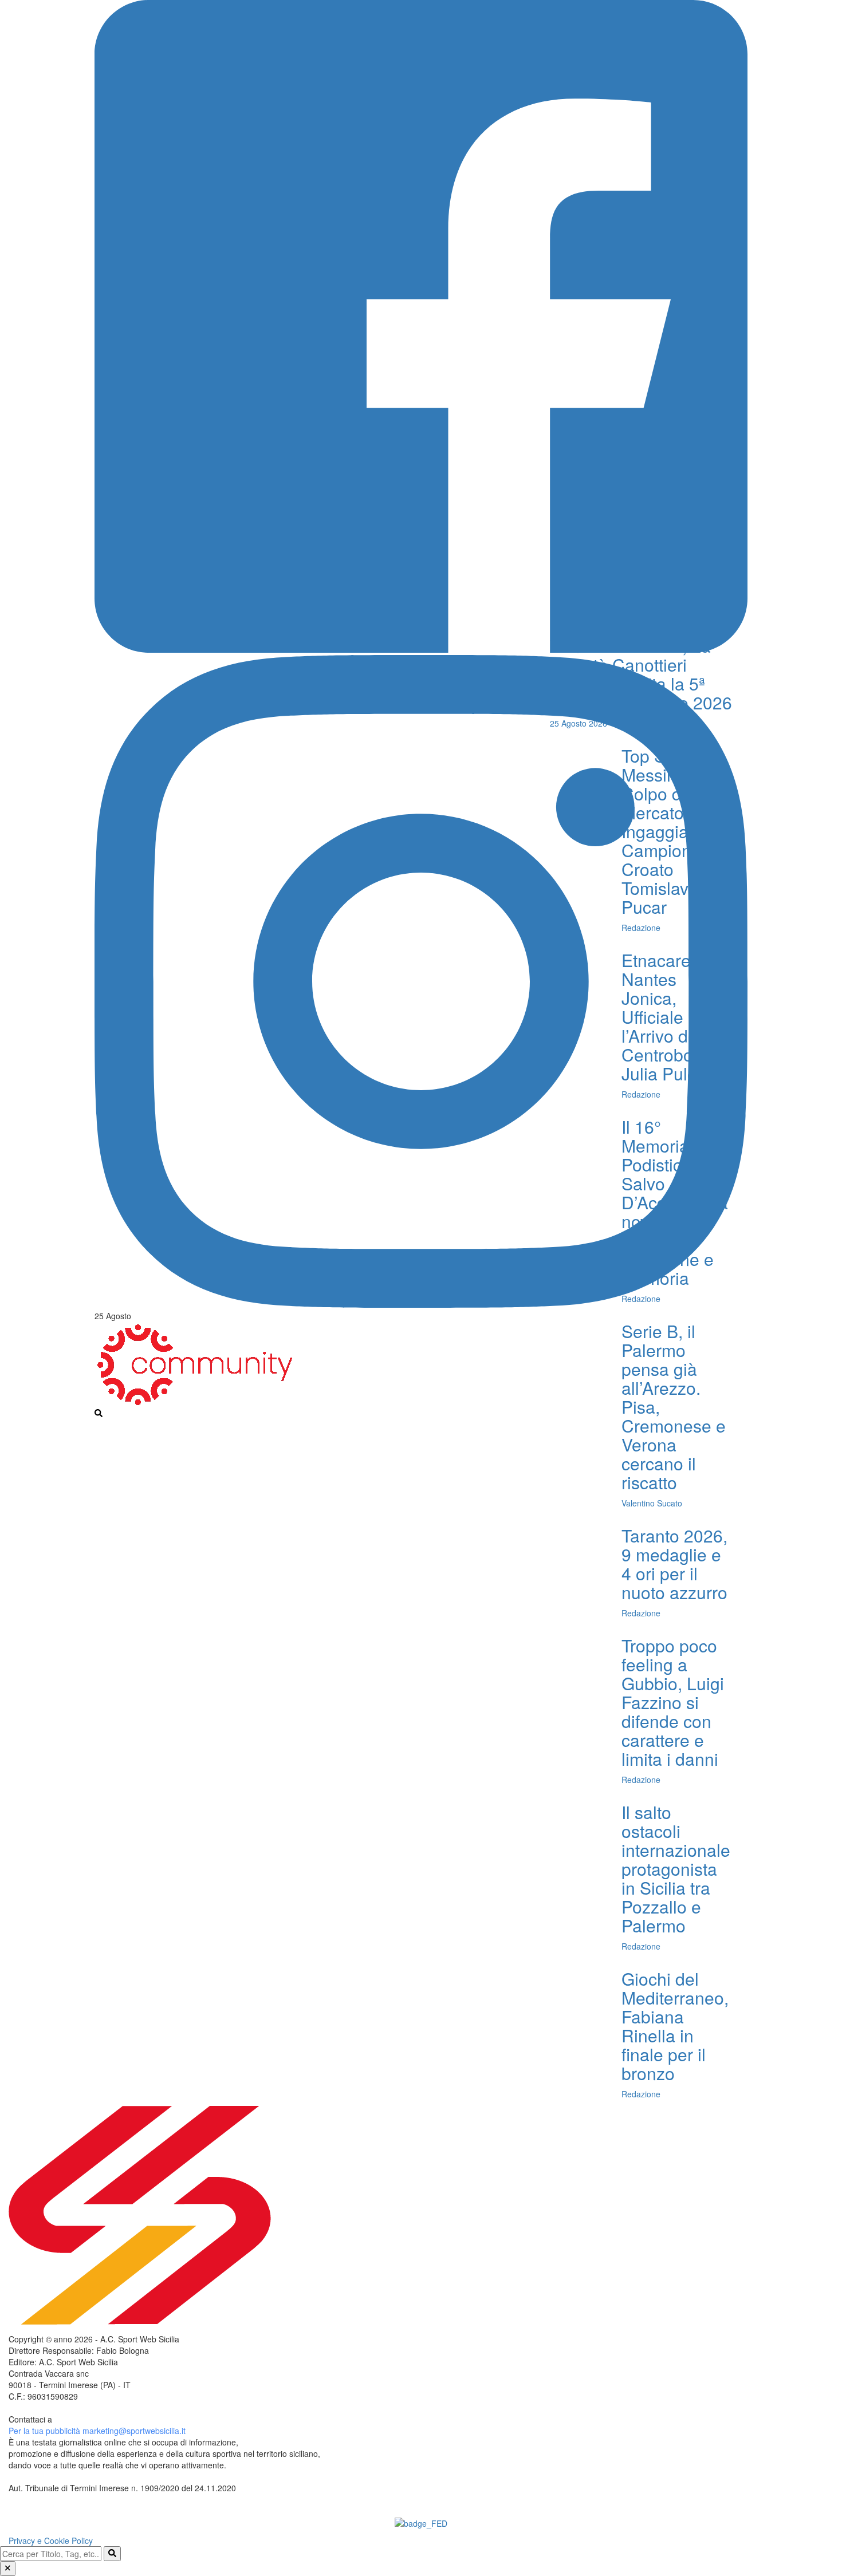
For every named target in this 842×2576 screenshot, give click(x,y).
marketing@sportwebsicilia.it (134, 2431)
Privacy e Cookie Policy (51, 2541)
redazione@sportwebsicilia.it (106, 2419)
